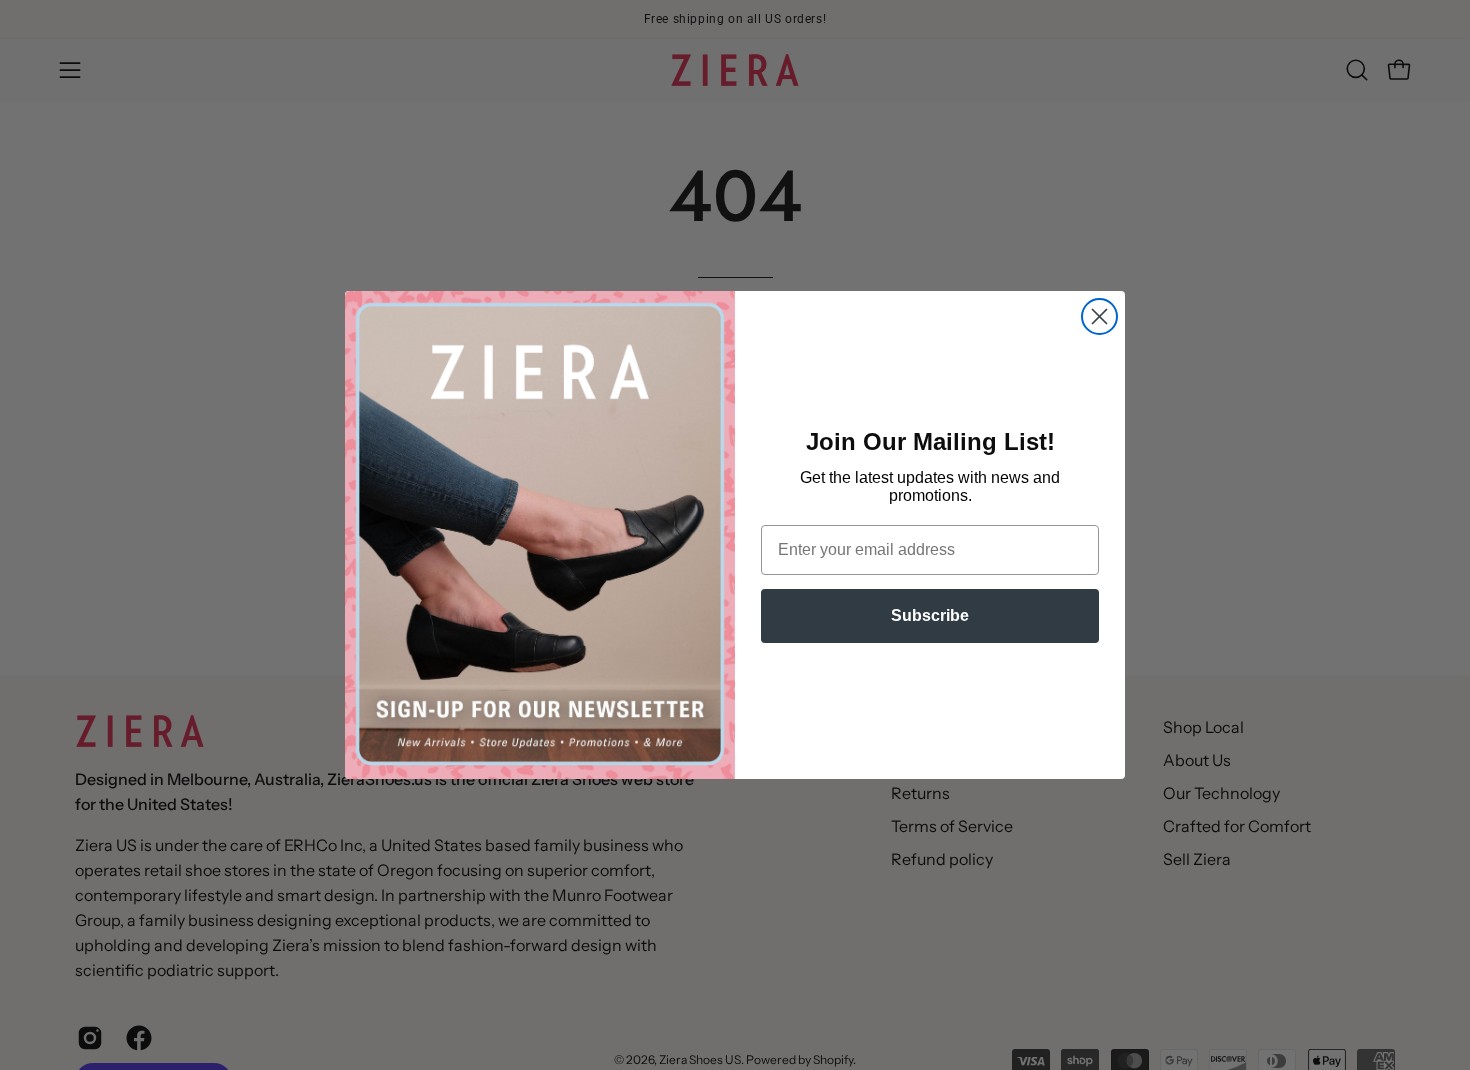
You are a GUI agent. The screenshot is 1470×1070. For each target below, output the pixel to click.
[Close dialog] (1099, 316)
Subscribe (930, 615)
